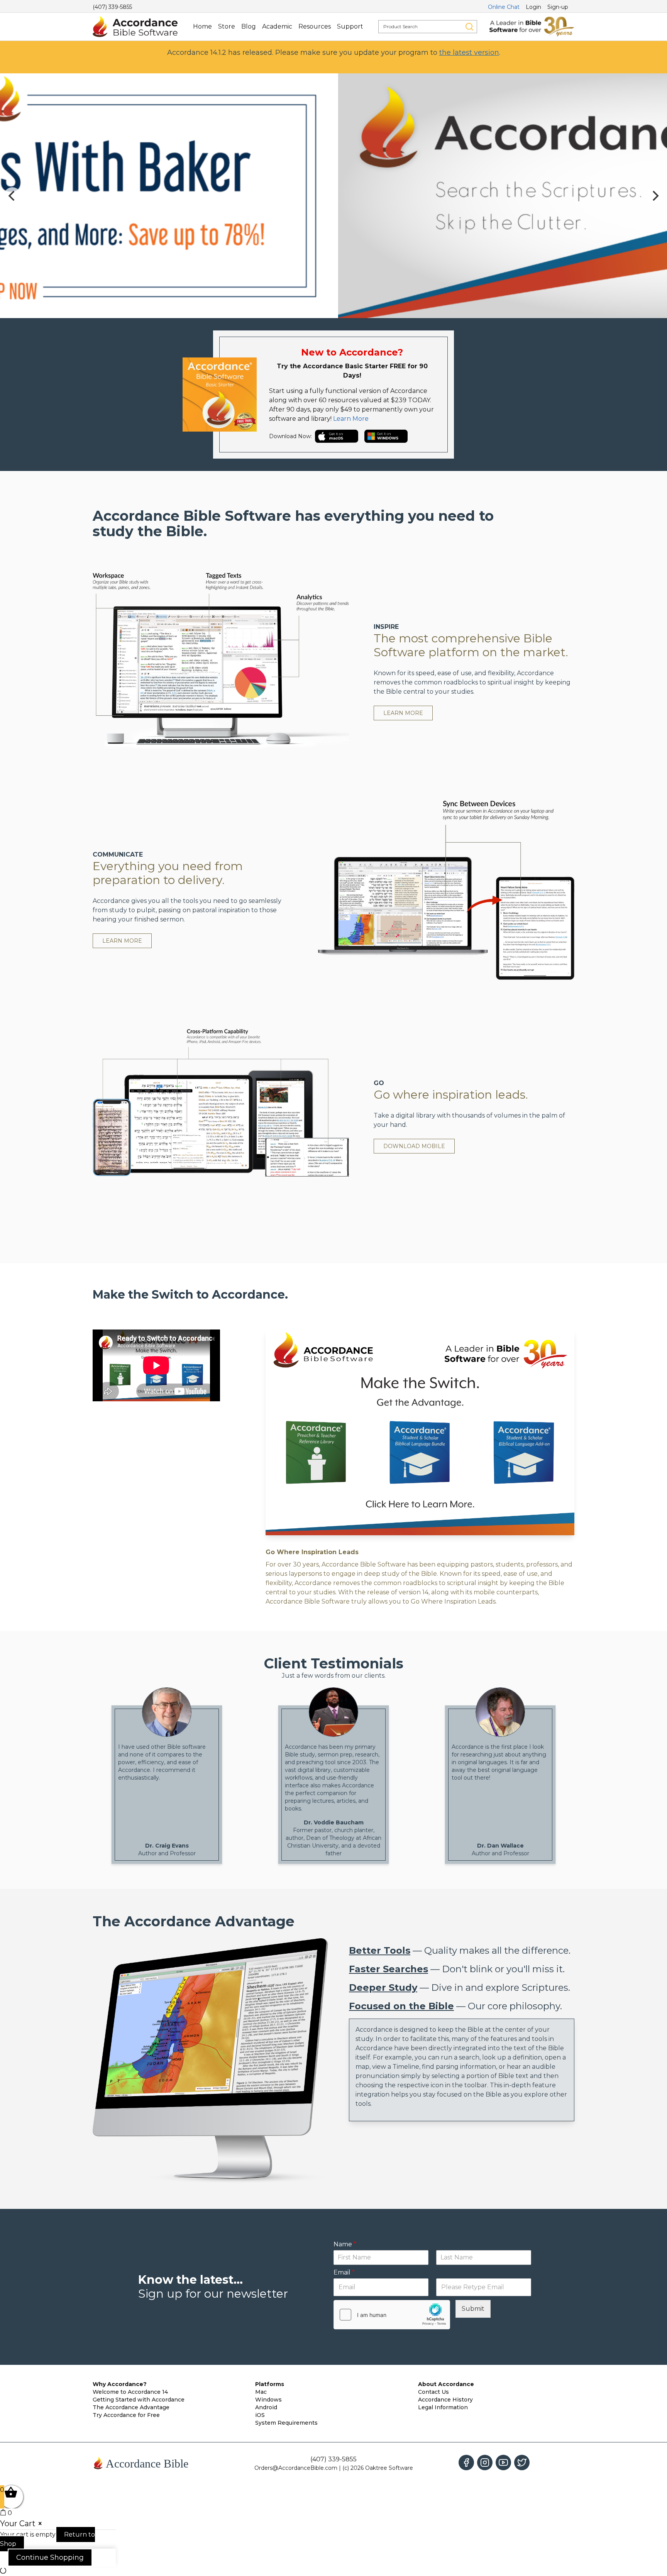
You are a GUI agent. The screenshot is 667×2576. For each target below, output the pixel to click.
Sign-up (558, 7)
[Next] (655, 196)
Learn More (351, 419)
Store (227, 26)
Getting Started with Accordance (139, 2400)
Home (202, 26)
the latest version (469, 53)
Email (344, 2272)
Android (266, 2407)
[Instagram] (485, 2463)
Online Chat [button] (504, 7)
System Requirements (286, 2423)
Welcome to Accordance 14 (130, 2392)
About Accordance (446, 2384)
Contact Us (433, 2392)
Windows (268, 2400)
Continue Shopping (50, 2557)
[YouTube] (503, 2463)
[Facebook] (466, 2463)
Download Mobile (414, 1146)
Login (533, 7)
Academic (277, 26)
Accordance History (445, 2400)
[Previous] (12, 196)
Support (350, 26)
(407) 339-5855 (112, 7)
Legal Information (443, 2407)
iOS (260, 2415)
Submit (473, 2309)
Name (345, 2244)
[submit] (469, 27)
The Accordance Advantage (131, 2407)
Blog (249, 26)
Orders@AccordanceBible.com (296, 2468)
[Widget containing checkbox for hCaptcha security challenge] (392, 2315)
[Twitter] (522, 2463)
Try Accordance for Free (126, 2415)
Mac (261, 2392)
